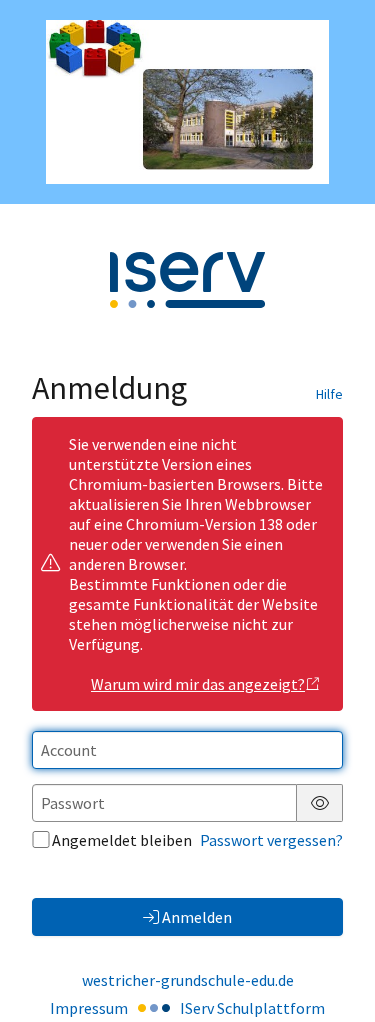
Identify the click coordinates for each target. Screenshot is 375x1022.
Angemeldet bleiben (122, 840)
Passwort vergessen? (271, 840)
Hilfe (329, 394)
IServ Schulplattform (252, 1008)
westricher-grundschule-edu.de (188, 980)
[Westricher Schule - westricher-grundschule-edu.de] (187, 102)
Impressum (89, 1008)
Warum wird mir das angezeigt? (198, 684)
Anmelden (197, 917)
